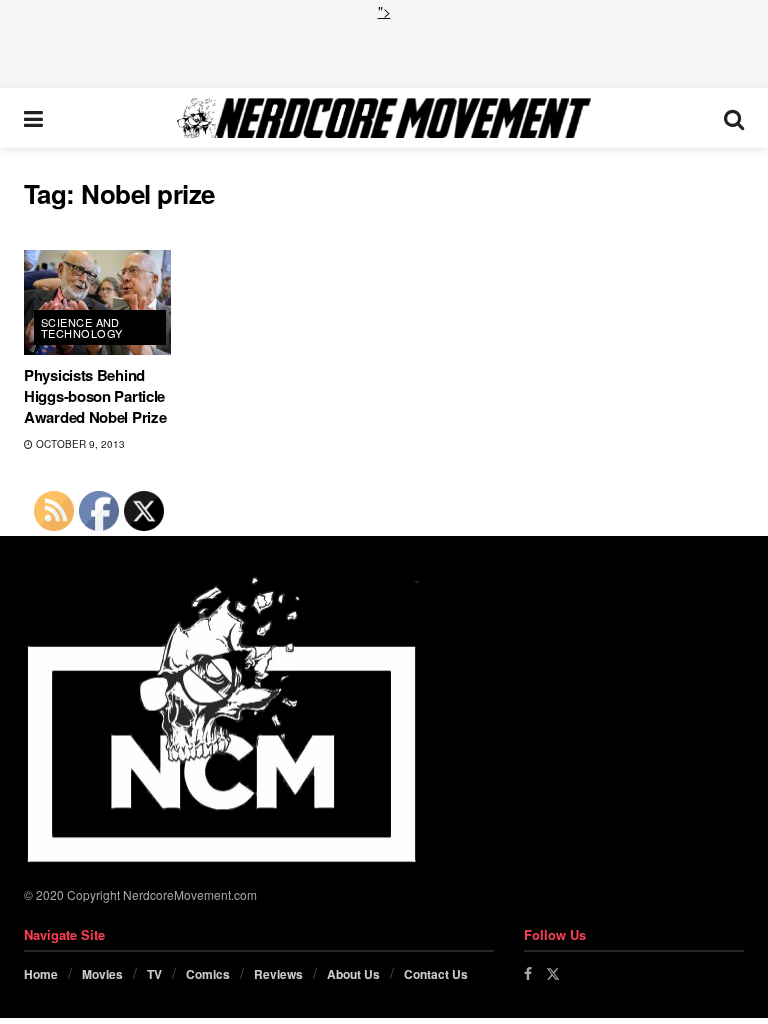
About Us (353, 974)
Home (41, 974)
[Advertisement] (384, 52)
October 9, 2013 (79, 444)
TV (154, 974)
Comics (208, 974)
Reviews (278, 974)
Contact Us (436, 974)
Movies (102, 974)
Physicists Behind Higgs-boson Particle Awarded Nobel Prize (95, 396)
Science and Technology (81, 327)
